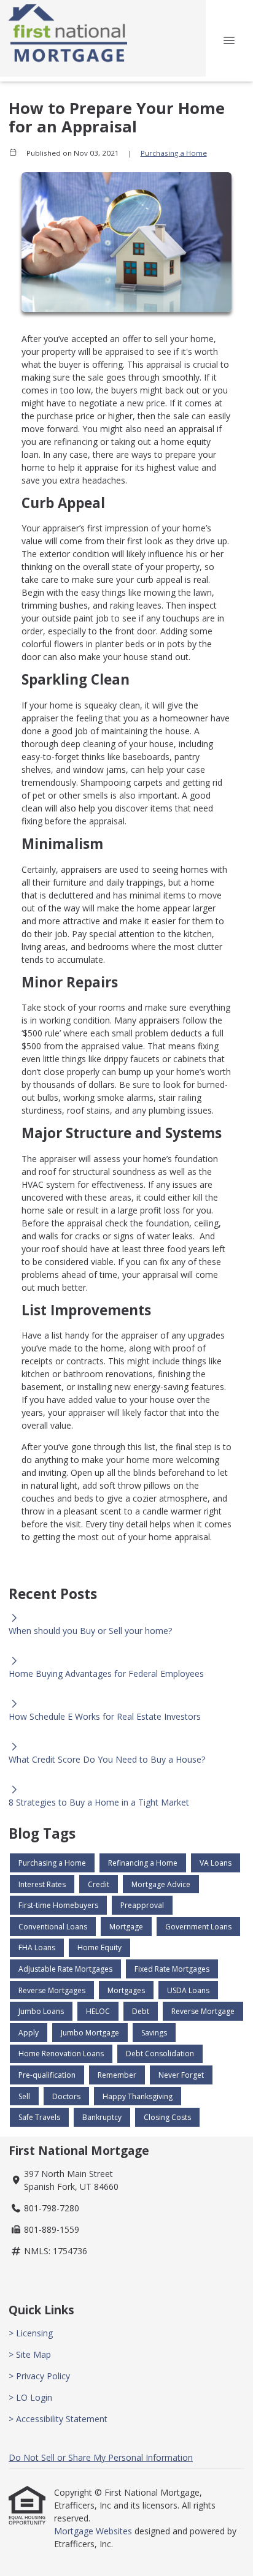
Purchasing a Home (174, 153)
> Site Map (30, 2354)
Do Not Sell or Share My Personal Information (101, 2457)
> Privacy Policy (39, 2376)
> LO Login (30, 2397)
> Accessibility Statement (58, 2419)
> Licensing (31, 2333)
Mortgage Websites (94, 2531)
